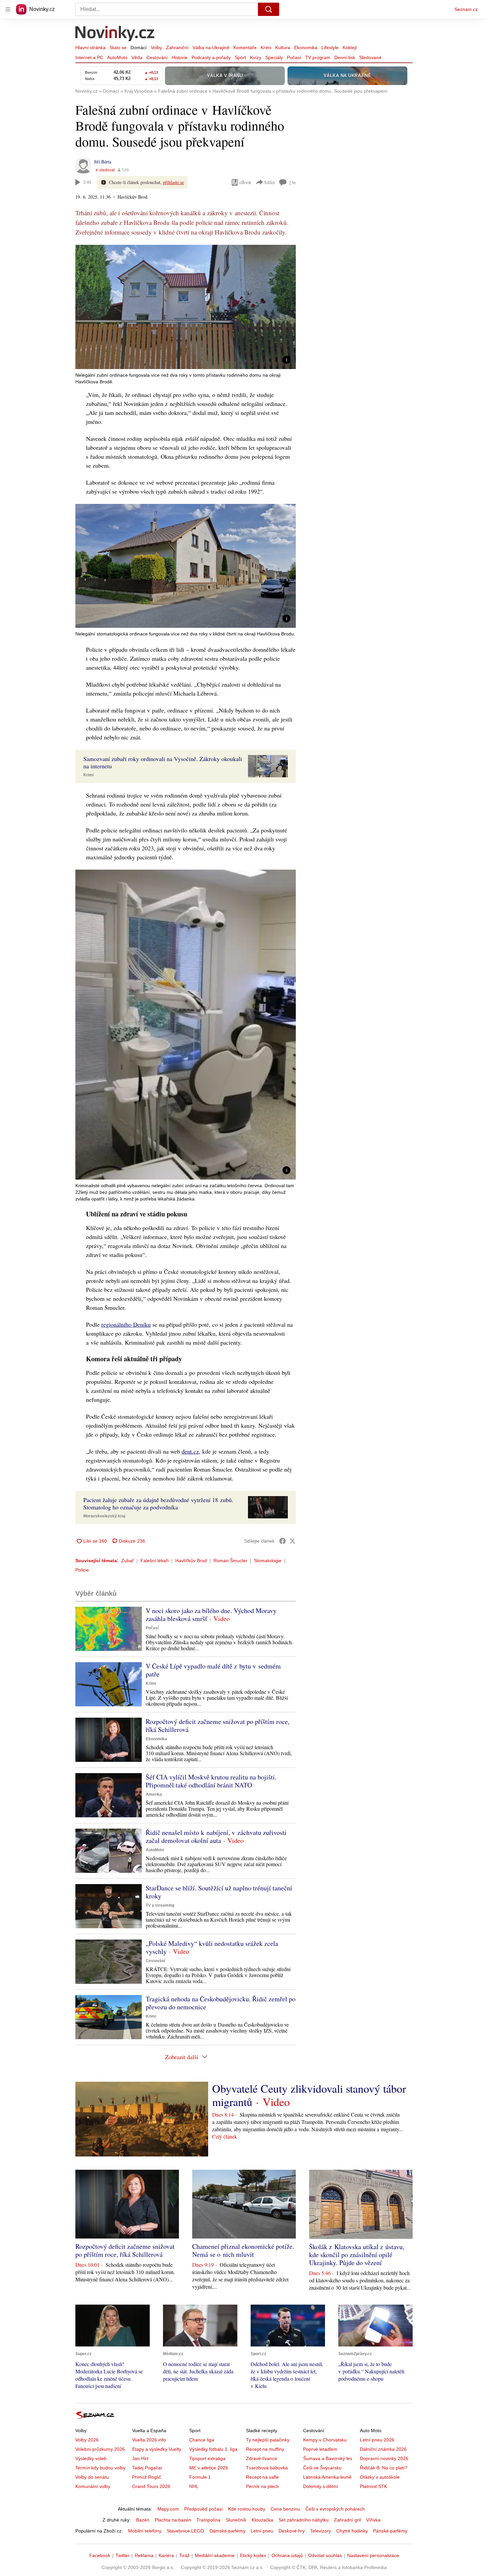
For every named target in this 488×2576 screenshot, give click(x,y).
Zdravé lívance (262, 2458)
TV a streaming (160, 1905)
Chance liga (202, 2440)
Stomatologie (268, 1561)
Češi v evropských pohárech (335, 2509)
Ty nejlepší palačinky (268, 2440)
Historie (180, 57)
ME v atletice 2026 (209, 2468)
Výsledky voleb (91, 2458)
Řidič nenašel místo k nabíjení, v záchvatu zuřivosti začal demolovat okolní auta (216, 1836)
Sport (240, 57)
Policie (82, 1570)
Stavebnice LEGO (185, 2531)
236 (292, 183)
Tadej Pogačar (147, 2468)
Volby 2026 (87, 2440)
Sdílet (269, 182)
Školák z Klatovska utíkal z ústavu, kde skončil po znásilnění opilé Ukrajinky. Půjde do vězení (357, 2255)
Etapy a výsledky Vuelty (157, 2449)
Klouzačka (262, 2520)
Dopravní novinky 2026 (384, 2458)
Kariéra (166, 2555)
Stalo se (118, 48)
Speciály (274, 57)
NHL (194, 2486)
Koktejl (350, 48)
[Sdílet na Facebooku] (283, 1541)
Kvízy (256, 57)
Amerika (154, 1794)
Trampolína (208, 2520)
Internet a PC (89, 57)
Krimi (266, 48)
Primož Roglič (147, 2477)
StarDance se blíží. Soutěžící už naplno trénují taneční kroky (219, 1892)
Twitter (122, 2555)
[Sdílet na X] (292, 1541)
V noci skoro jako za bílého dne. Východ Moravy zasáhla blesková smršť (211, 1615)
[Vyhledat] (269, 9)
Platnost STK (373, 2486)
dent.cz (190, 1451)
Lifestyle (330, 48)
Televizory (321, 2531)
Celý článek (225, 2136)
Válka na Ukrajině (211, 48)
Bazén (143, 2520)
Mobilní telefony (145, 2531)
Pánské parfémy (390, 2531)
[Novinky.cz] (115, 34)
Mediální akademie (215, 2555)
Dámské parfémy (227, 2531)
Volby (156, 48)
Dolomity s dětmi (321, 2486)
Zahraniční (177, 48)
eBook (245, 182)
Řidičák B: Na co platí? (384, 2468)
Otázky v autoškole (380, 2477)
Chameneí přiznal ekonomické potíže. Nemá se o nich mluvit (243, 2250)
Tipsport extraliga (207, 2458)
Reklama (144, 2555)
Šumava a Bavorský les (328, 2458)
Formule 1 (200, 2477)
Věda (137, 57)
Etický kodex (253, 2555)
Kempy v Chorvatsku (325, 2440)
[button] (186, 307)
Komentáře (245, 48)
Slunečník (236, 2520)
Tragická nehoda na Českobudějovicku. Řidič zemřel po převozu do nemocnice (221, 2003)
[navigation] (8, 9)
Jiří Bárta (103, 162)
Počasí (294, 57)
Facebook (100, 2555)
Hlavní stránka (90, 48)
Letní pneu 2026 (377, 2440)
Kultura (283, 48)
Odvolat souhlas (325, 2555)
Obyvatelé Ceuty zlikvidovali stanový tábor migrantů (309, 2095)
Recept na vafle (262, 2477)
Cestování (157, 57)
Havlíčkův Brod (191, 1561)
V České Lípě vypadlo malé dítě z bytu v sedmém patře (213, 1670)
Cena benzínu (285, 2509)
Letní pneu (262, 2531)
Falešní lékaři (155, 1561)
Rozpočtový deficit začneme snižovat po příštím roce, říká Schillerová (218, 1725)
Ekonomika (306, 48)
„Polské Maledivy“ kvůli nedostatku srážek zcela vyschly (212, 1947)
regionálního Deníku (126, 1324)
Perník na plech (262, 2486)
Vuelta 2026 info (149, 2440)
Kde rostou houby (247, 2509)
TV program (318, 57)
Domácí (139, 48)
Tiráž (184, 2555)
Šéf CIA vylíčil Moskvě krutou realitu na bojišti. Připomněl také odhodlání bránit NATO (211, 1781)
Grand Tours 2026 (151, 2486)
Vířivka (373, 2520)
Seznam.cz (466, 9)
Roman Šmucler (230, 1561)
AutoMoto (117, 57)
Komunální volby (93, 2486)
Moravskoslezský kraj (104, 1516)
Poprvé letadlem (320, 2449)
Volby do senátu (92, 2477)
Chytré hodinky (352, 2531)
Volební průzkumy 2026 (100, 2449)
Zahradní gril (347, 2520)
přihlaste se (173, 182)
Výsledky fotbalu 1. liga (213, 2449)
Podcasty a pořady (211, 57)
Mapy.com (168, 2509)
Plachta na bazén (173, 2520)
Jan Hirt (140, 2458)
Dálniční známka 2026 (383, 2449)
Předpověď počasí (203, 2509)
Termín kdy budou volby (100, 2468)
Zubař (127, 1561)
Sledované (370, 57)
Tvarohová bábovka (267, 2468)
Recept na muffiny (265, 2449)
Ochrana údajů (287, 2555)
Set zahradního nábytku (304, 2520)
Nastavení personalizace (373, 2555)
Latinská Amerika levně (327, 2477)
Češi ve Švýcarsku (322, 2468)
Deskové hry (292, 2531)
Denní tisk (345, 57)
